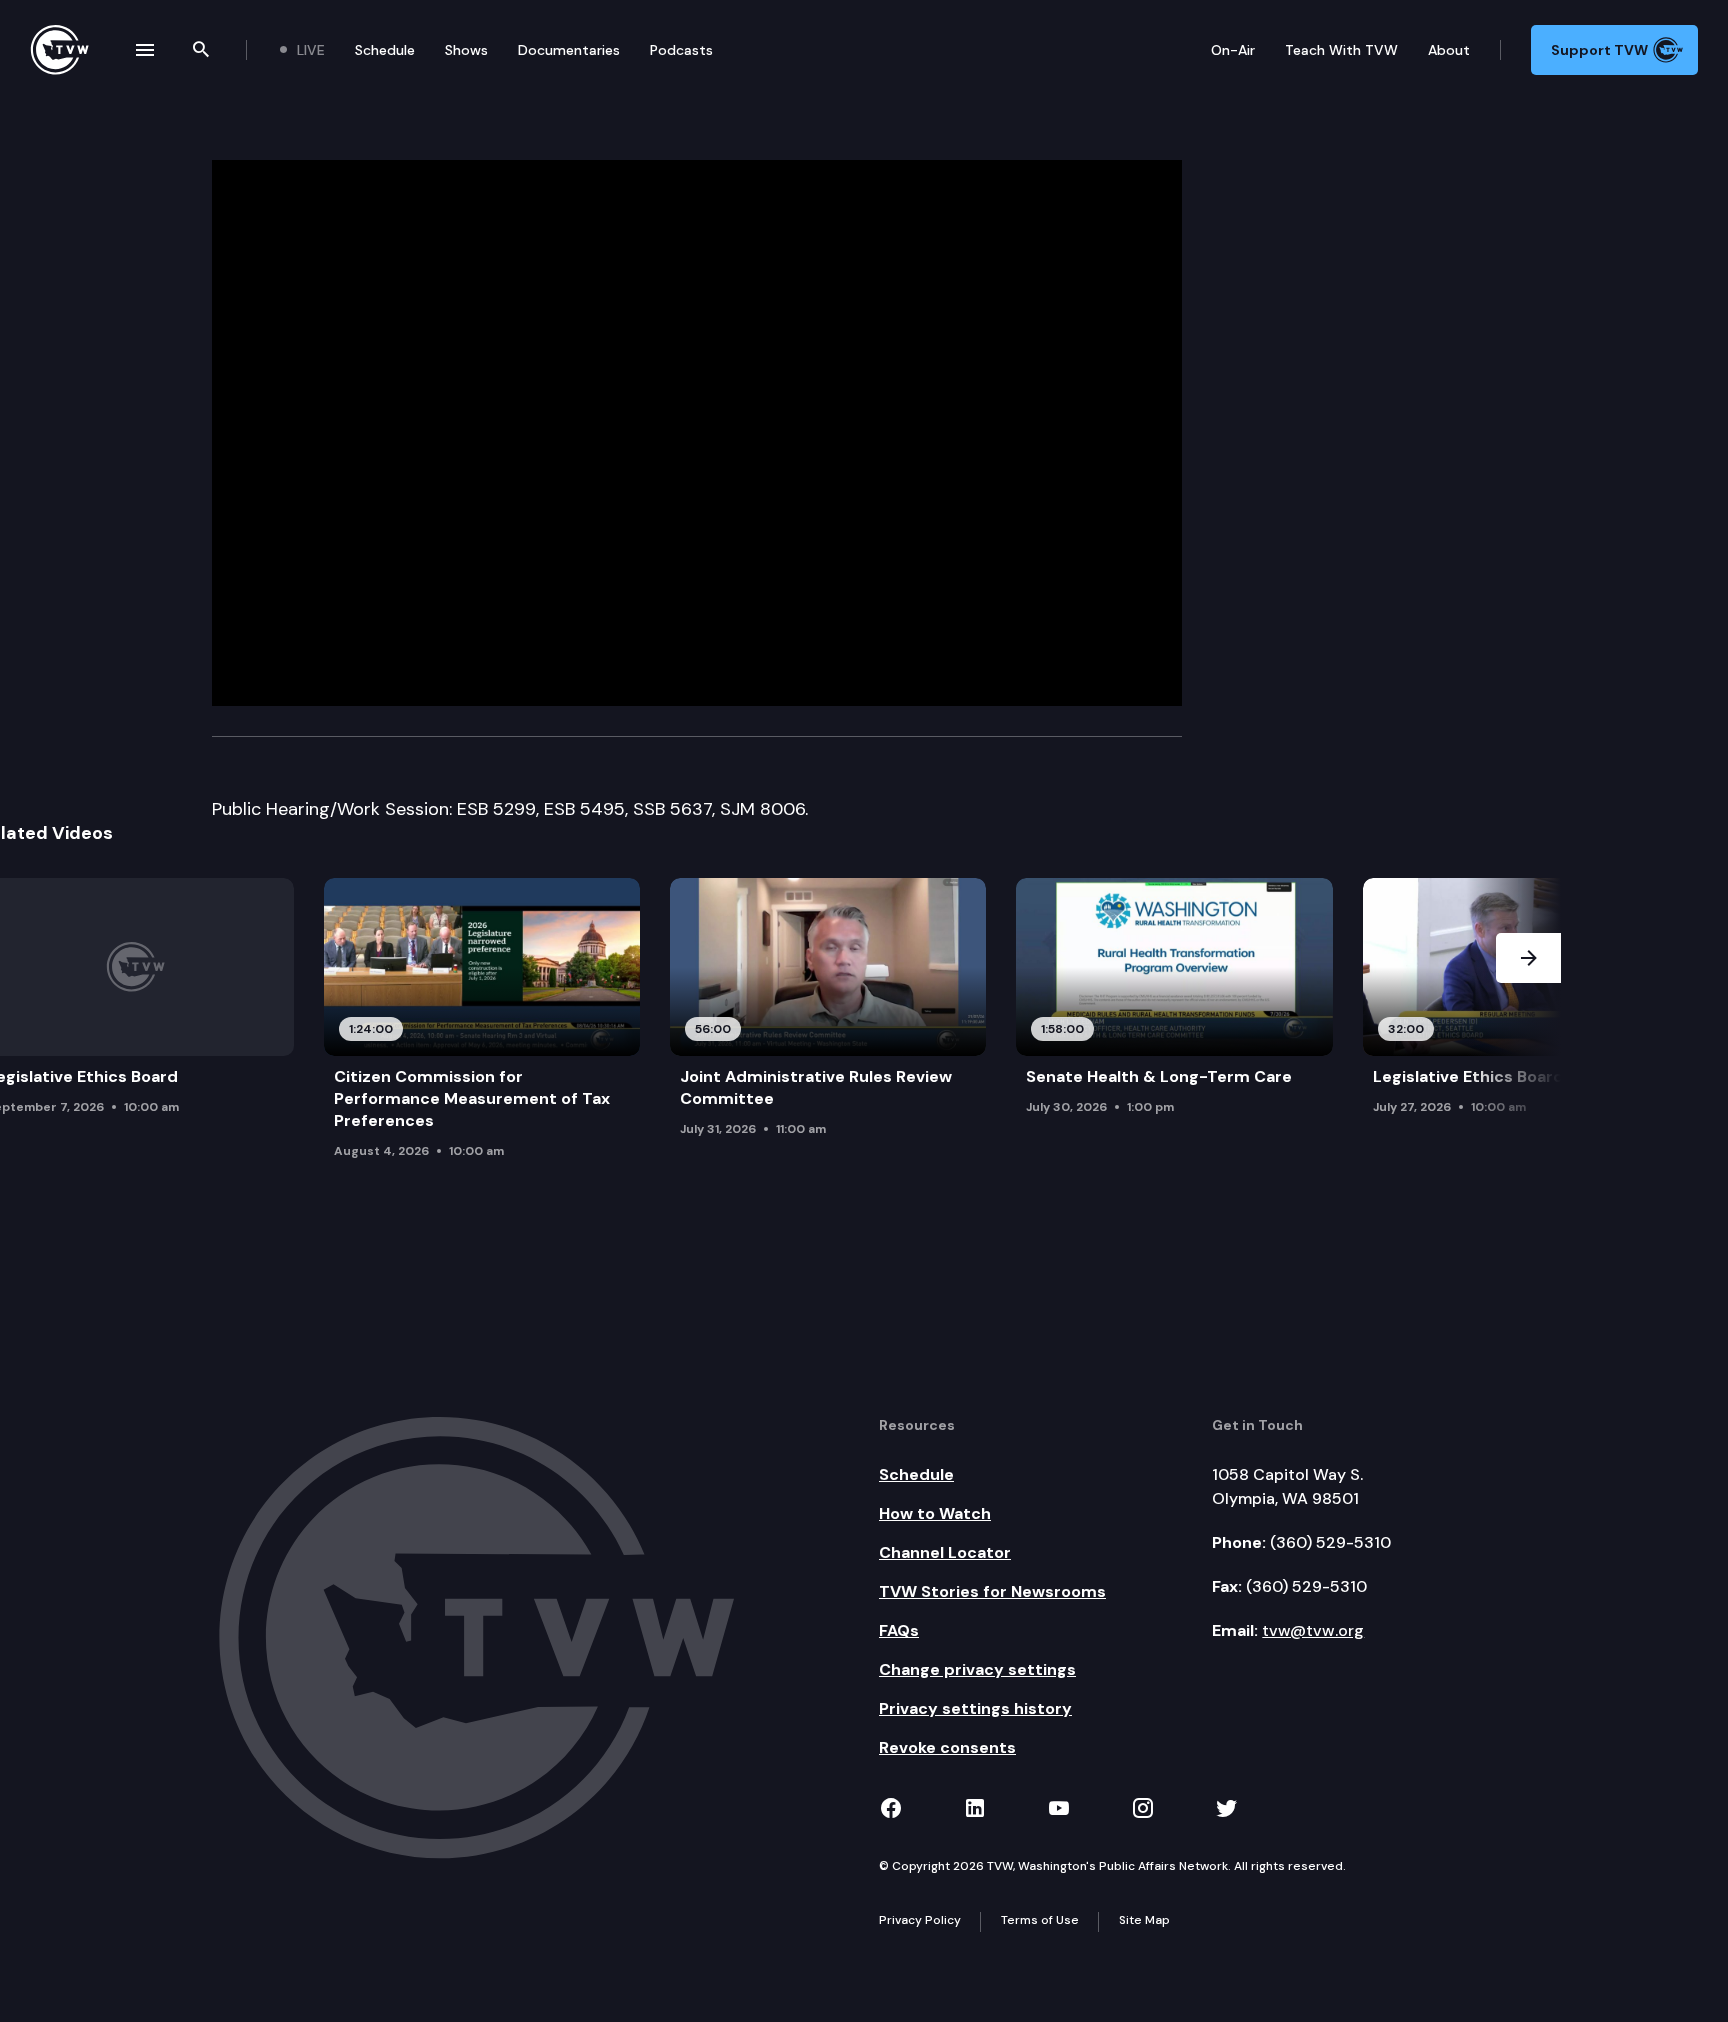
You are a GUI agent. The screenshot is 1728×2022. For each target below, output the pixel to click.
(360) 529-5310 (1330, 1542)
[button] (1528, 1035)
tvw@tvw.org (1313, 1630)
